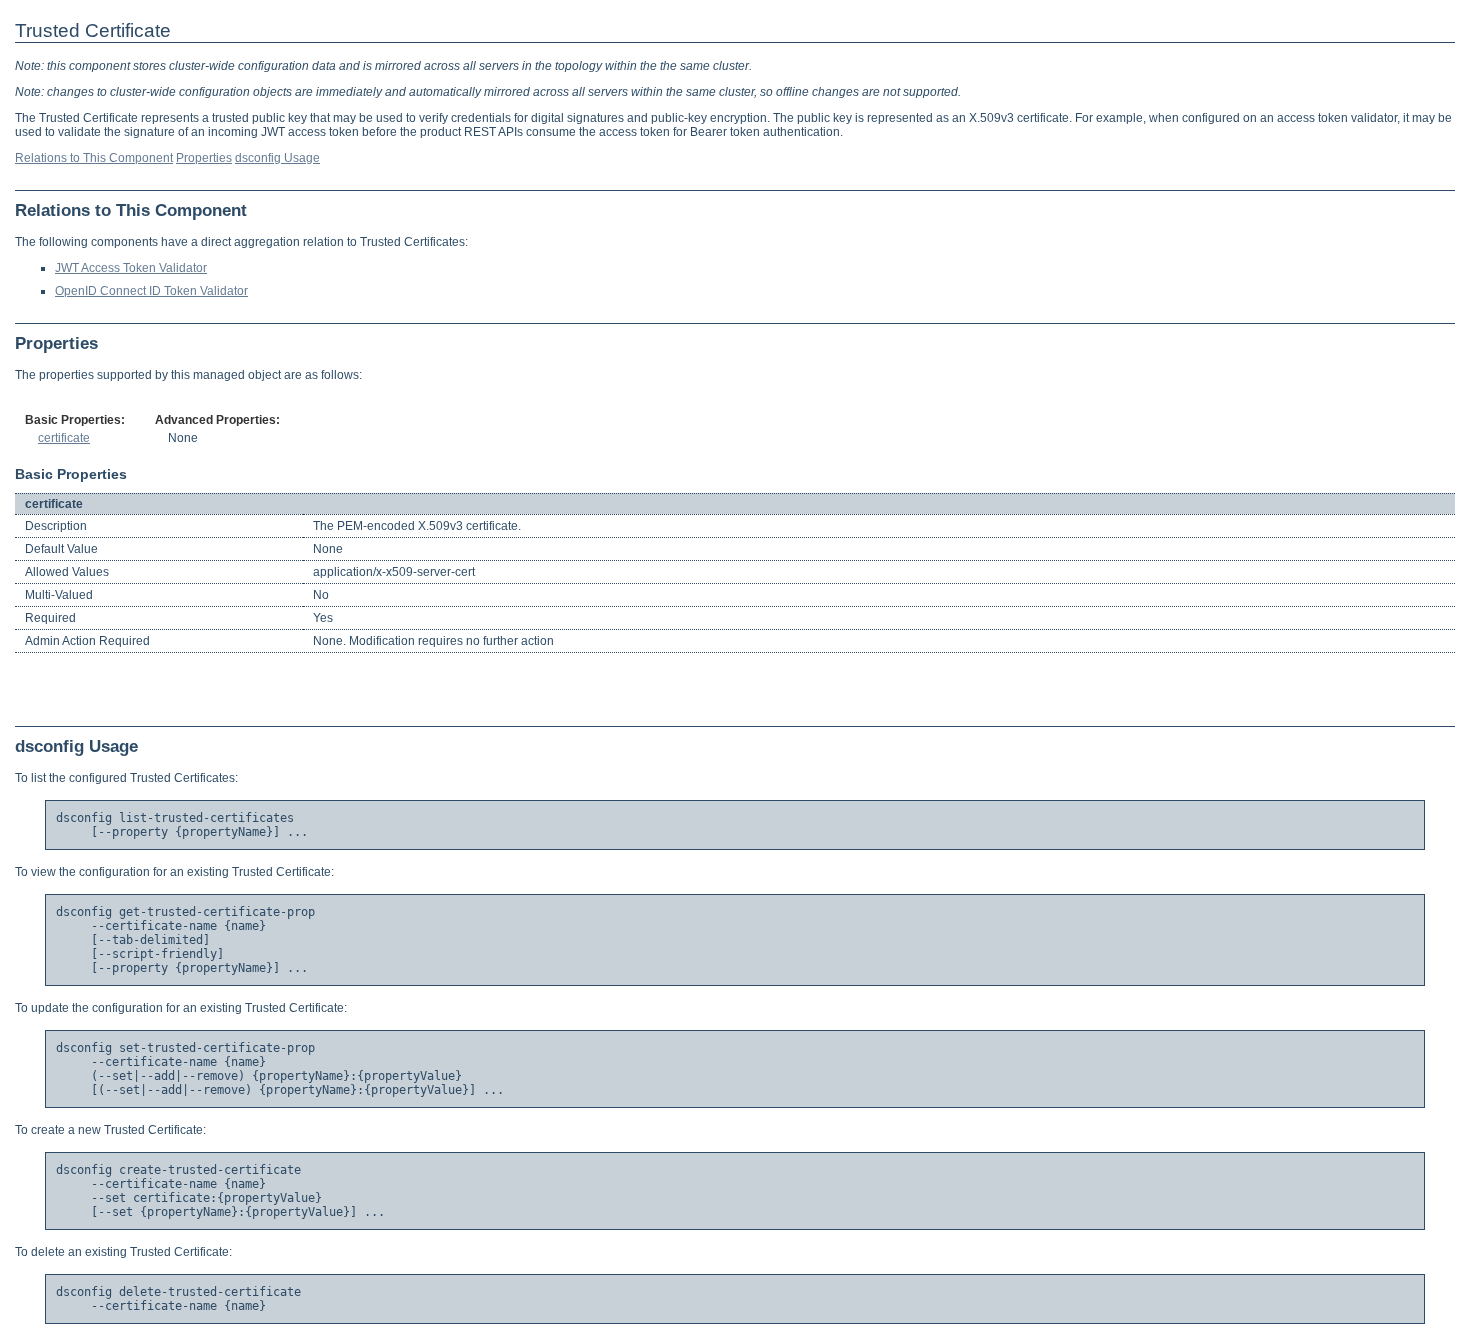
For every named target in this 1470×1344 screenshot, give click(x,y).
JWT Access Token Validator (131, 268)
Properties (204, 158)
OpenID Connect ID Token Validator (151, 291)
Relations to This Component (94, 158)
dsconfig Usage (277, 158)
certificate (64, 438)
